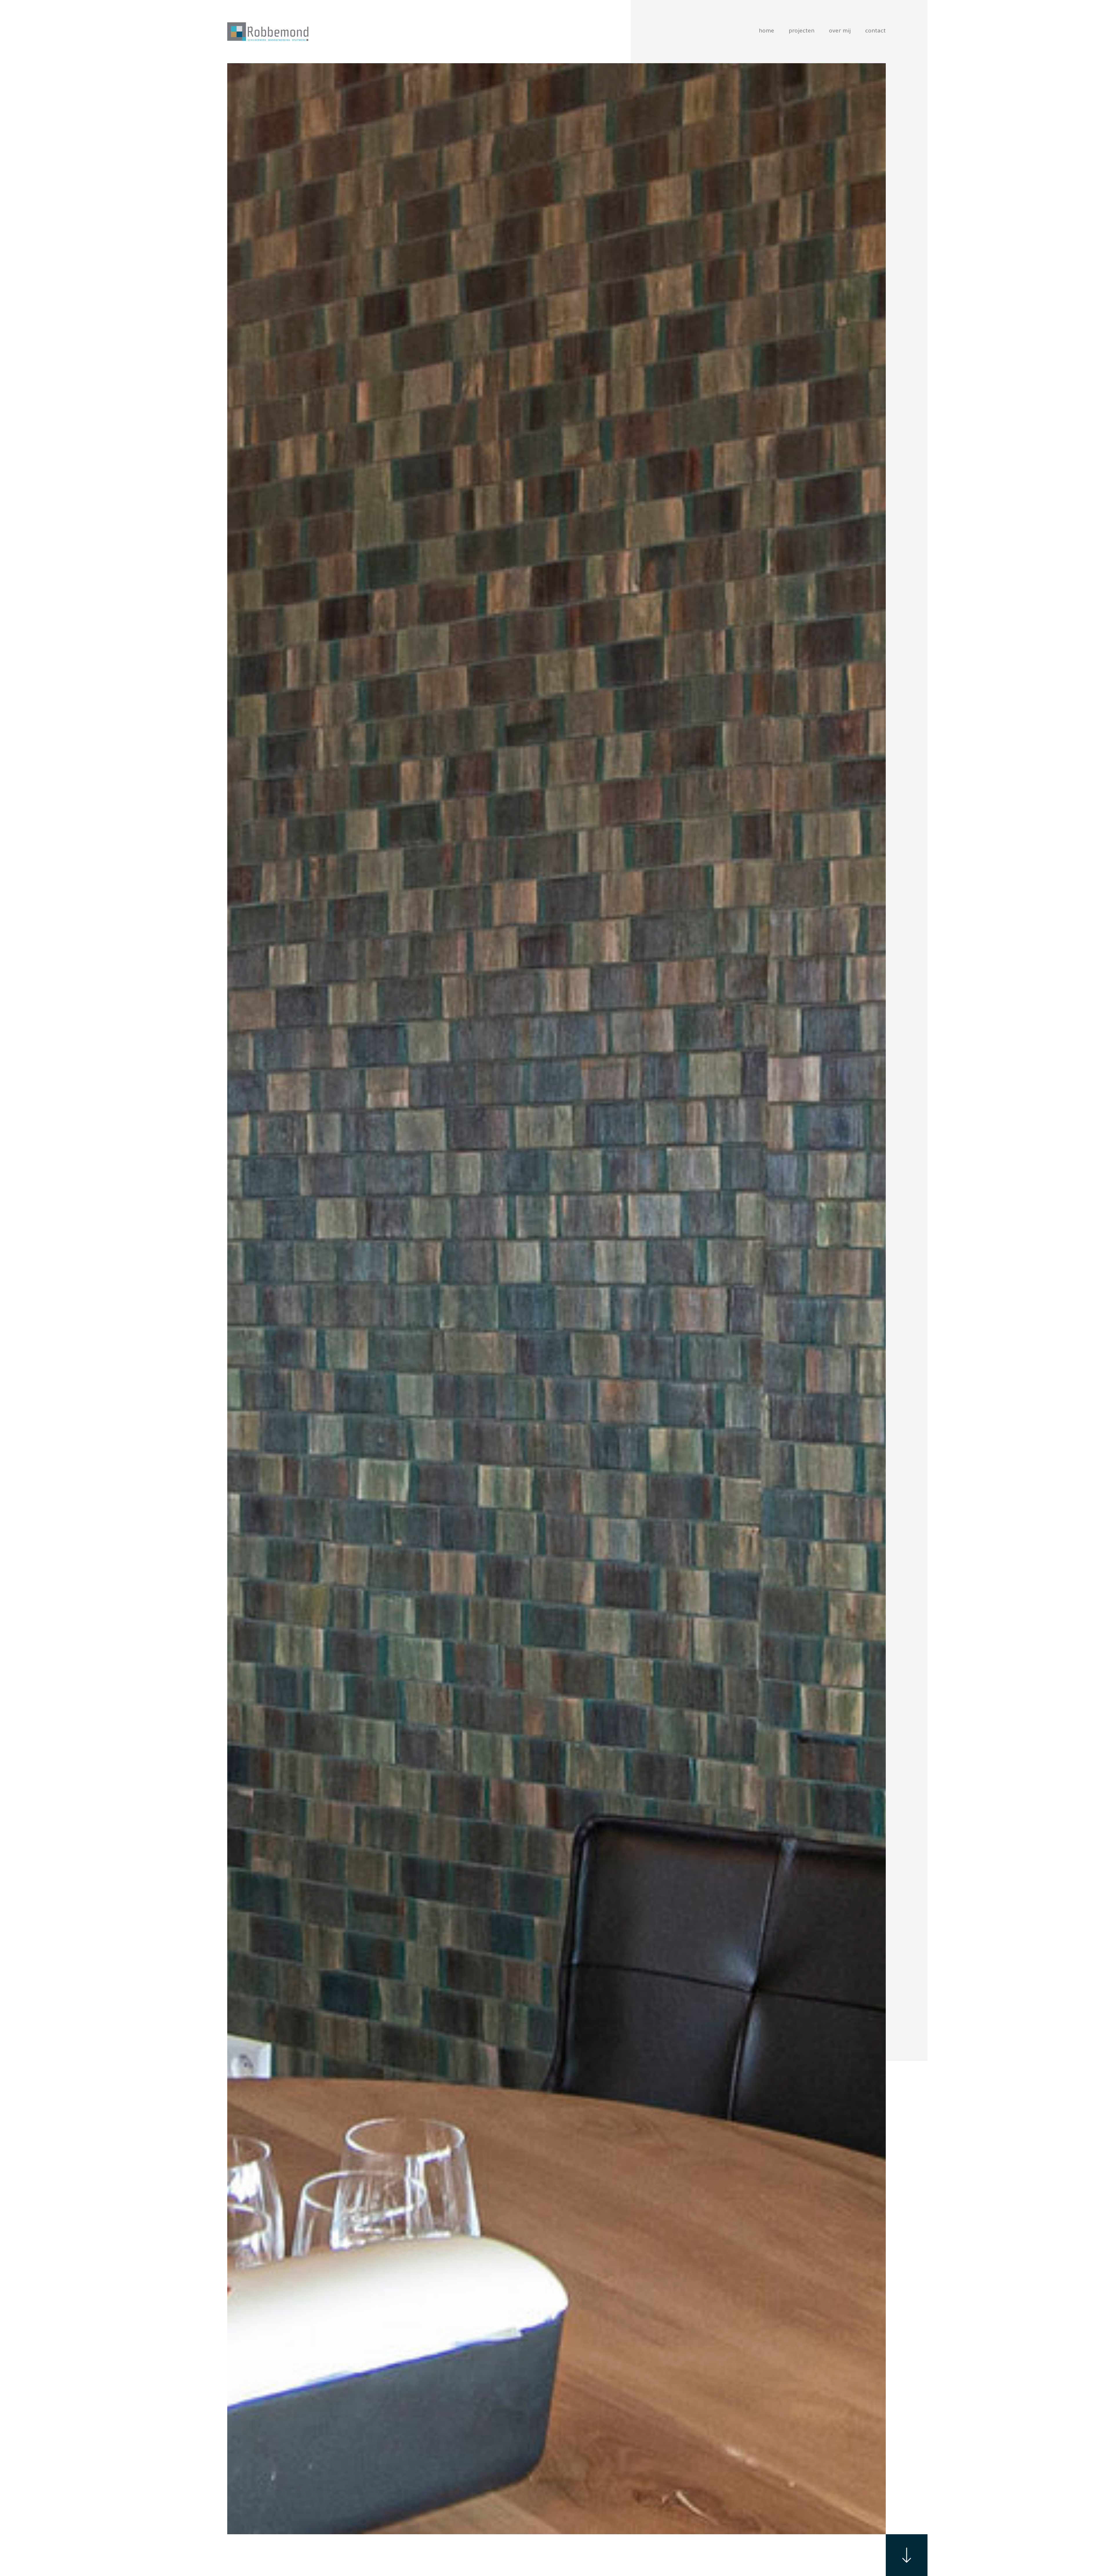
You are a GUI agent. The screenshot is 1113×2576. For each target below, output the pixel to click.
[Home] (268, 32)
